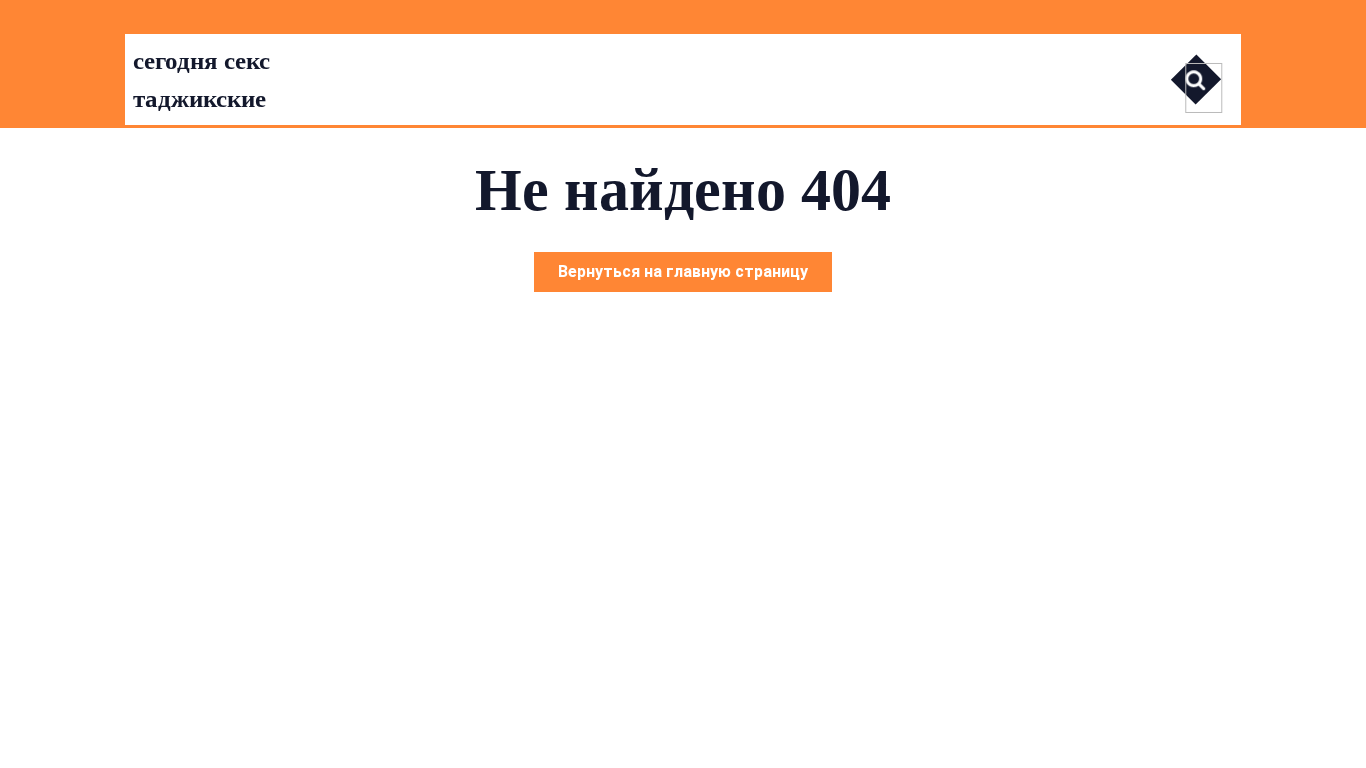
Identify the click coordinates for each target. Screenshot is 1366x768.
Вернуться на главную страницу (695, 276)
